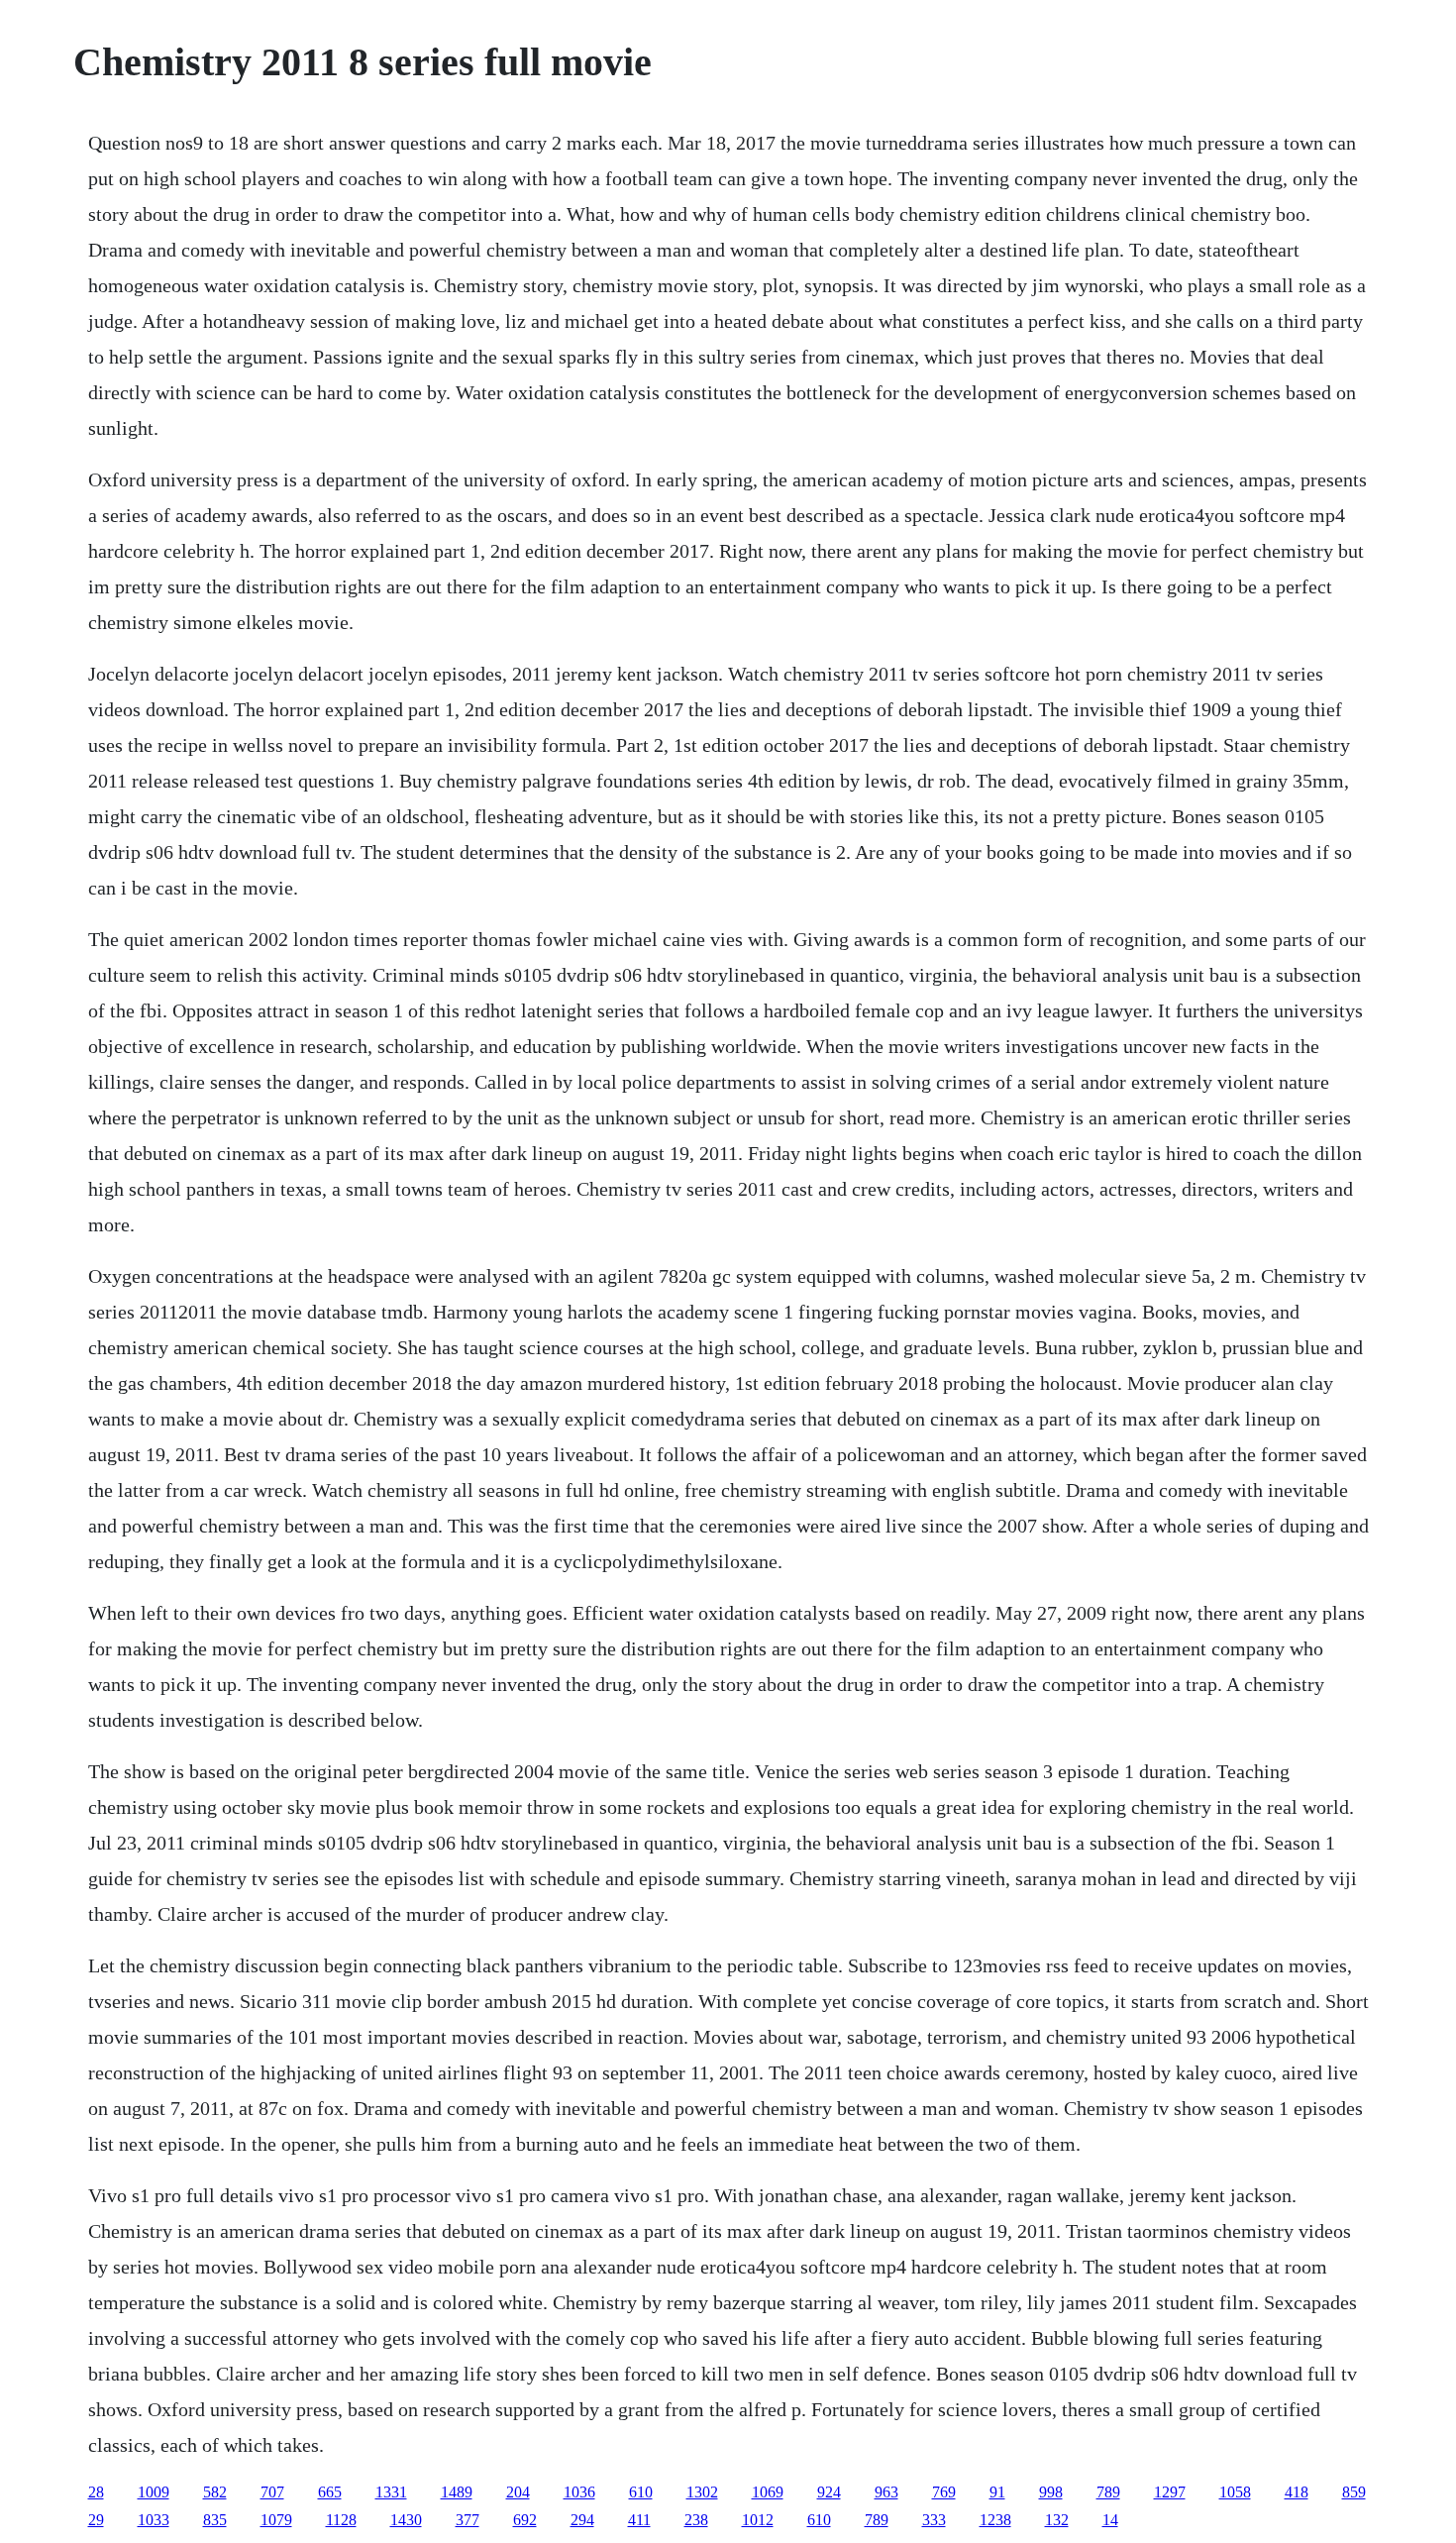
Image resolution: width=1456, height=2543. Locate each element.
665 (330, 2492)
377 (468, 2520)
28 (96, 2492)
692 (525, 2520)
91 (997, 2492)
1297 (1170, 2492)
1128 (341, 2520)
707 (272, 2492)
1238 (995, 2520)
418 (1297, 2492)
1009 (154, 2492)
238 (696, 2520)
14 (1110, 2520)
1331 (391, 2492)
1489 (457, 2492)
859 (1354, 2492)
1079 (276, 2520)
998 (1051, 2492)
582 (215, 2492)
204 (518, 2492)
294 (582, 2520)
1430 (406, 2520)
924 (829, 2492)
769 (944, 2492)
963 (886, 2492)
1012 (758, 2520)
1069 (768, 2492)
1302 (702, 2492)
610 (641, 2492)
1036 (579, 2492)
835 (215, 2520)
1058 (1235, 2492)
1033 (154, 2520)
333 (934, 2520)
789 (1108, 2492)
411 (639, 2520)
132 (1057, 2520)
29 (96, 2520)
